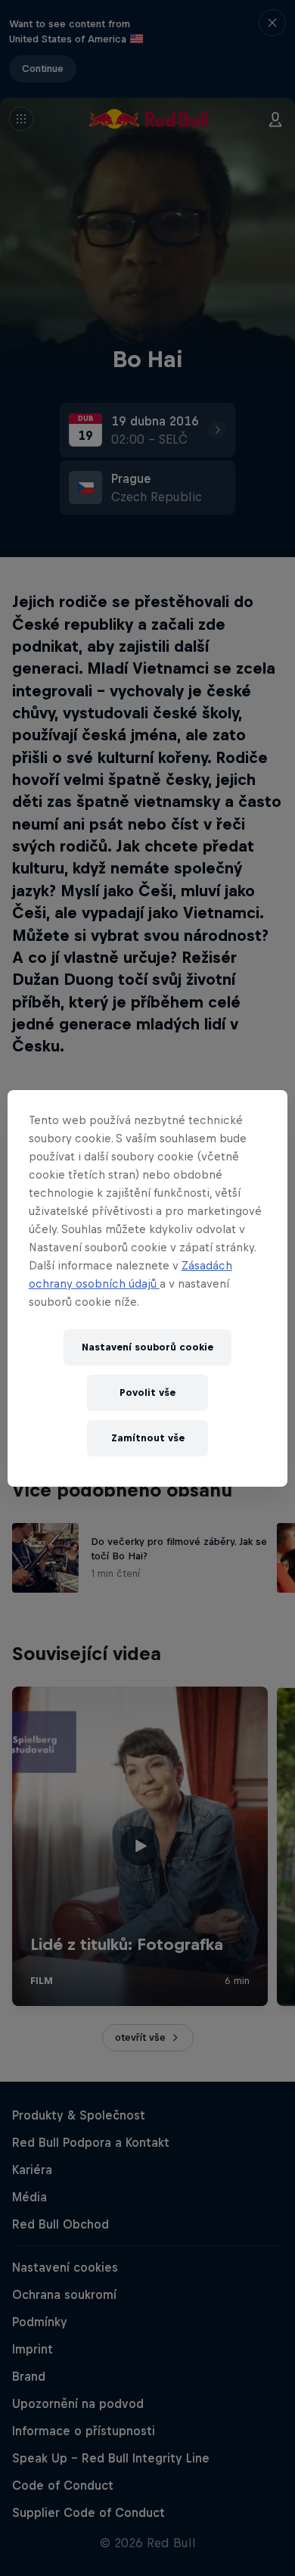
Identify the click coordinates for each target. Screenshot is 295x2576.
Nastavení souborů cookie (147, 1347)
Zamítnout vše (148, 1438)
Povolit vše (147, 1392)
